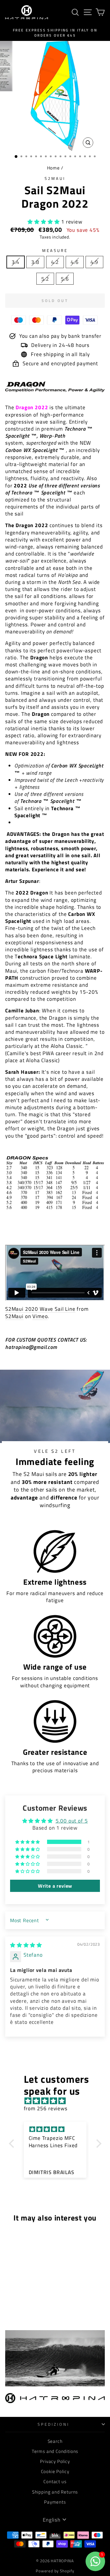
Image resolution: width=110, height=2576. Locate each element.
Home (53, 168)
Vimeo (40, 1316)
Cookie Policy (55, 2471)
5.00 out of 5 (72, 1821)
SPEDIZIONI (53, 2424)
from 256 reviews (46, 2108)
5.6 (65, 279)
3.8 (35, 262)
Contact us (55, 2481)
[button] (44, 222)
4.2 (55, 262)
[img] (26, 1945)
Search (55, 2441)
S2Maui (55, 178)
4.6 (75, 262)
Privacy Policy (55, 2461)
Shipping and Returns (55, 2492)
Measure (55, 251)
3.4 (16, 262)
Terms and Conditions (55, 2451)
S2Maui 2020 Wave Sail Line (40, 1309)
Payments (55, 2502)
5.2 (45, 279)
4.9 (94, 262)
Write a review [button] (55, 1886)
